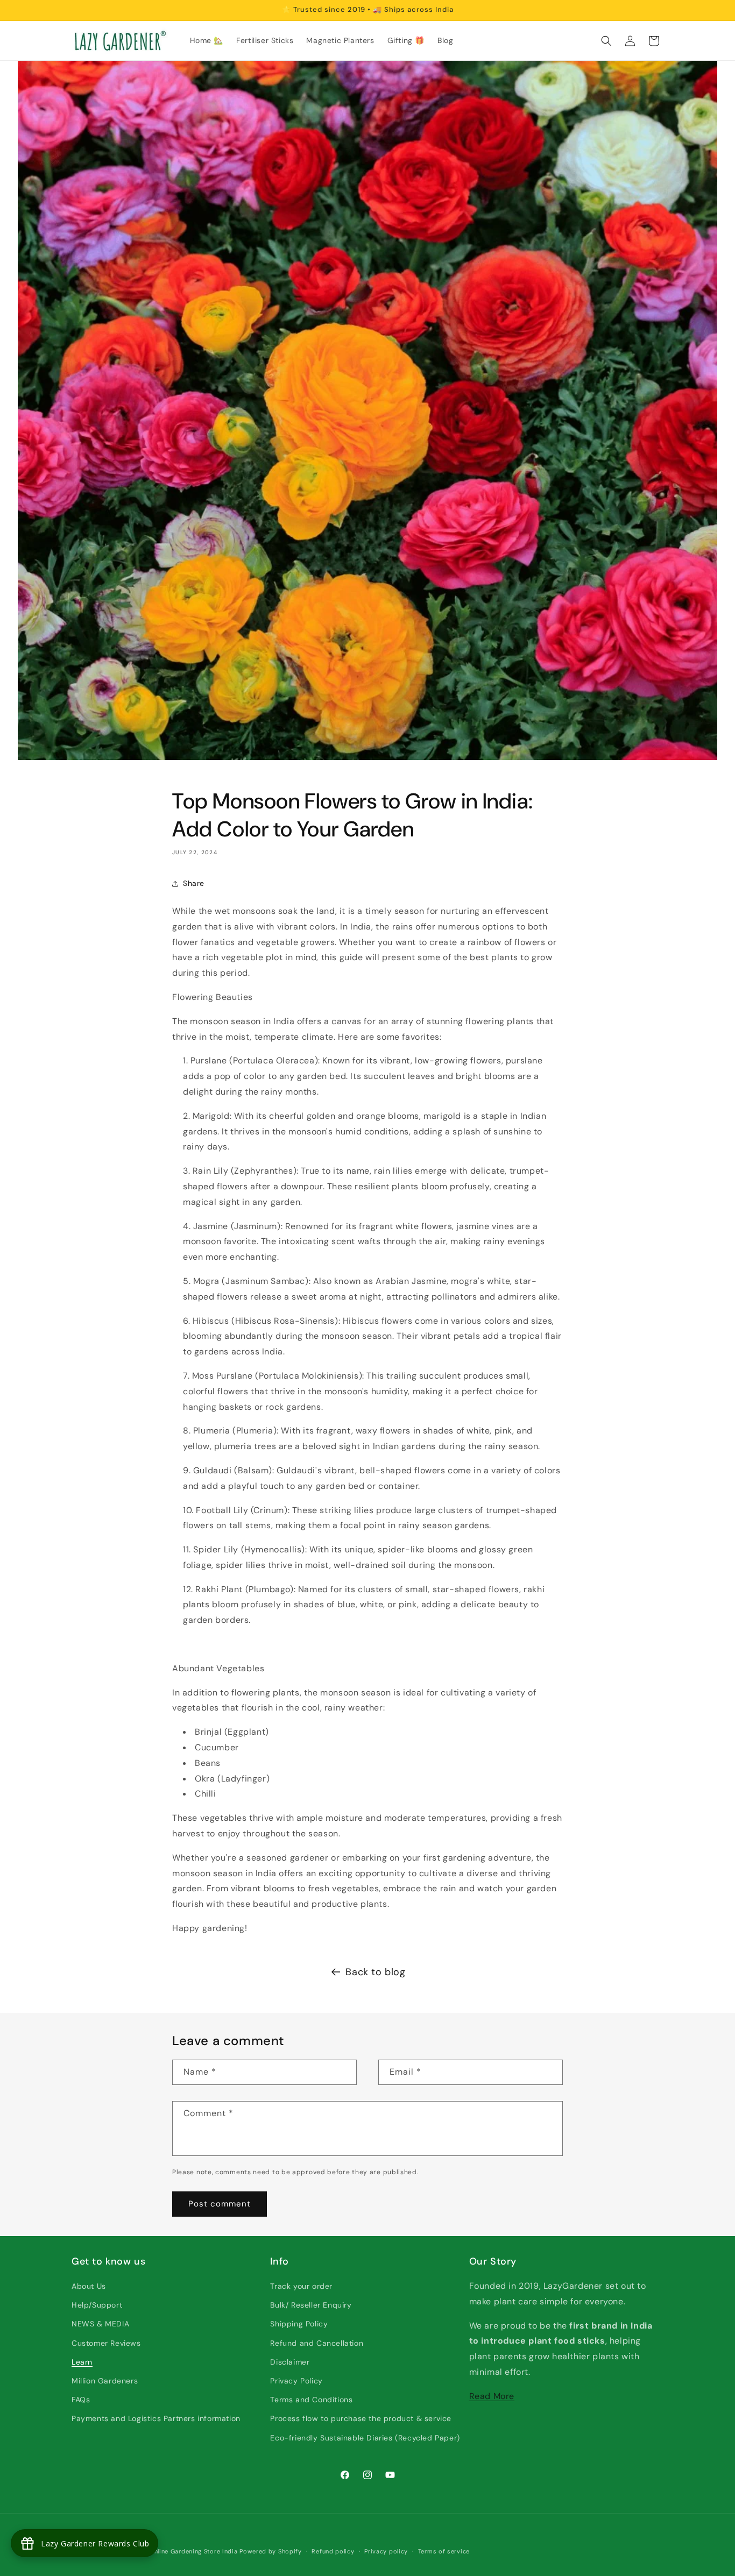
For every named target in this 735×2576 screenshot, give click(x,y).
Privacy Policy (296, 2381)
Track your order (301, 2286)
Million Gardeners (105, 2381)
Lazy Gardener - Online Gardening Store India (168, 2551)
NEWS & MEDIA (100, 2324)
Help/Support (97, 2305)
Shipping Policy (299, 2324)
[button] (606, 41)
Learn (82, 2362)
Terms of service (444, 2551)
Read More (492, 2396)
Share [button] (194, 883)
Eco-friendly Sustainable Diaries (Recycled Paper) (365, 2438)
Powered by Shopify (271, 2551)
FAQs (81, 2400)
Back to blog (375, 1972)
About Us (89, 2286)
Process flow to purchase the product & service (361, 2418)
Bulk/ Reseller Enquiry (311, 2305)
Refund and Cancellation (317, 2343)
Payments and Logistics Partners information (156, 2418)
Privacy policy (386, 2551)
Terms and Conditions (311, 2400)
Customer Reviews (106, 2343)
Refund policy (333, 2551)
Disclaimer (290, 2362)
